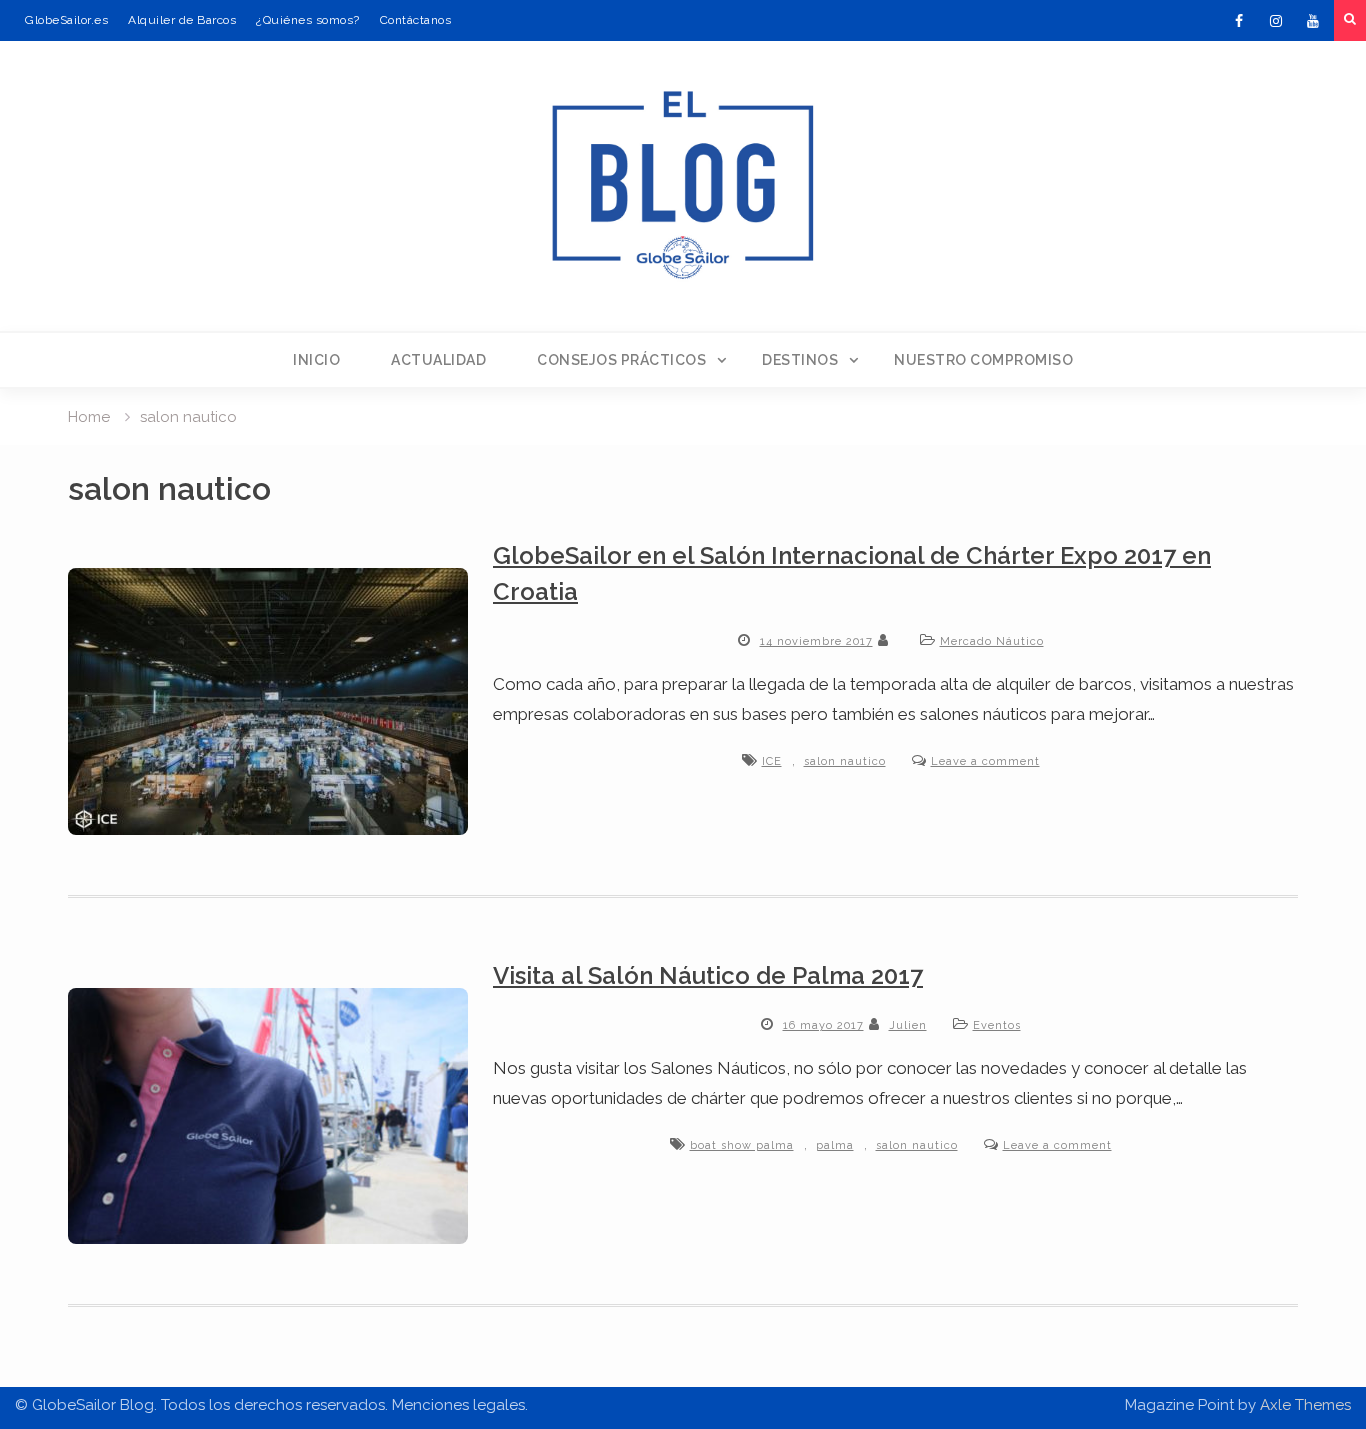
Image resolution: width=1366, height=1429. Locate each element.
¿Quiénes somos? (308, 20)
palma (835, 1145)
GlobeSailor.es (66, 20)
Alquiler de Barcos (182, 20)
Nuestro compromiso (983, 360)
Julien (908, 1025)
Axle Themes (1305, 1405)
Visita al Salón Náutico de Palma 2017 (708, 975)
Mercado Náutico (992, 641)
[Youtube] (1313, 21)
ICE (772, 761)
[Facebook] (1239, 21)
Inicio (316, 360)
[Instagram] (1276, 21)
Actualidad (438, 360)
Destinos (800, 360)
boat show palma (742, 1145)
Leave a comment (985, 761)
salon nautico (845, 761)
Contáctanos (416, 20)
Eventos (997, 1025)
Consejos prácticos (621, 360)
